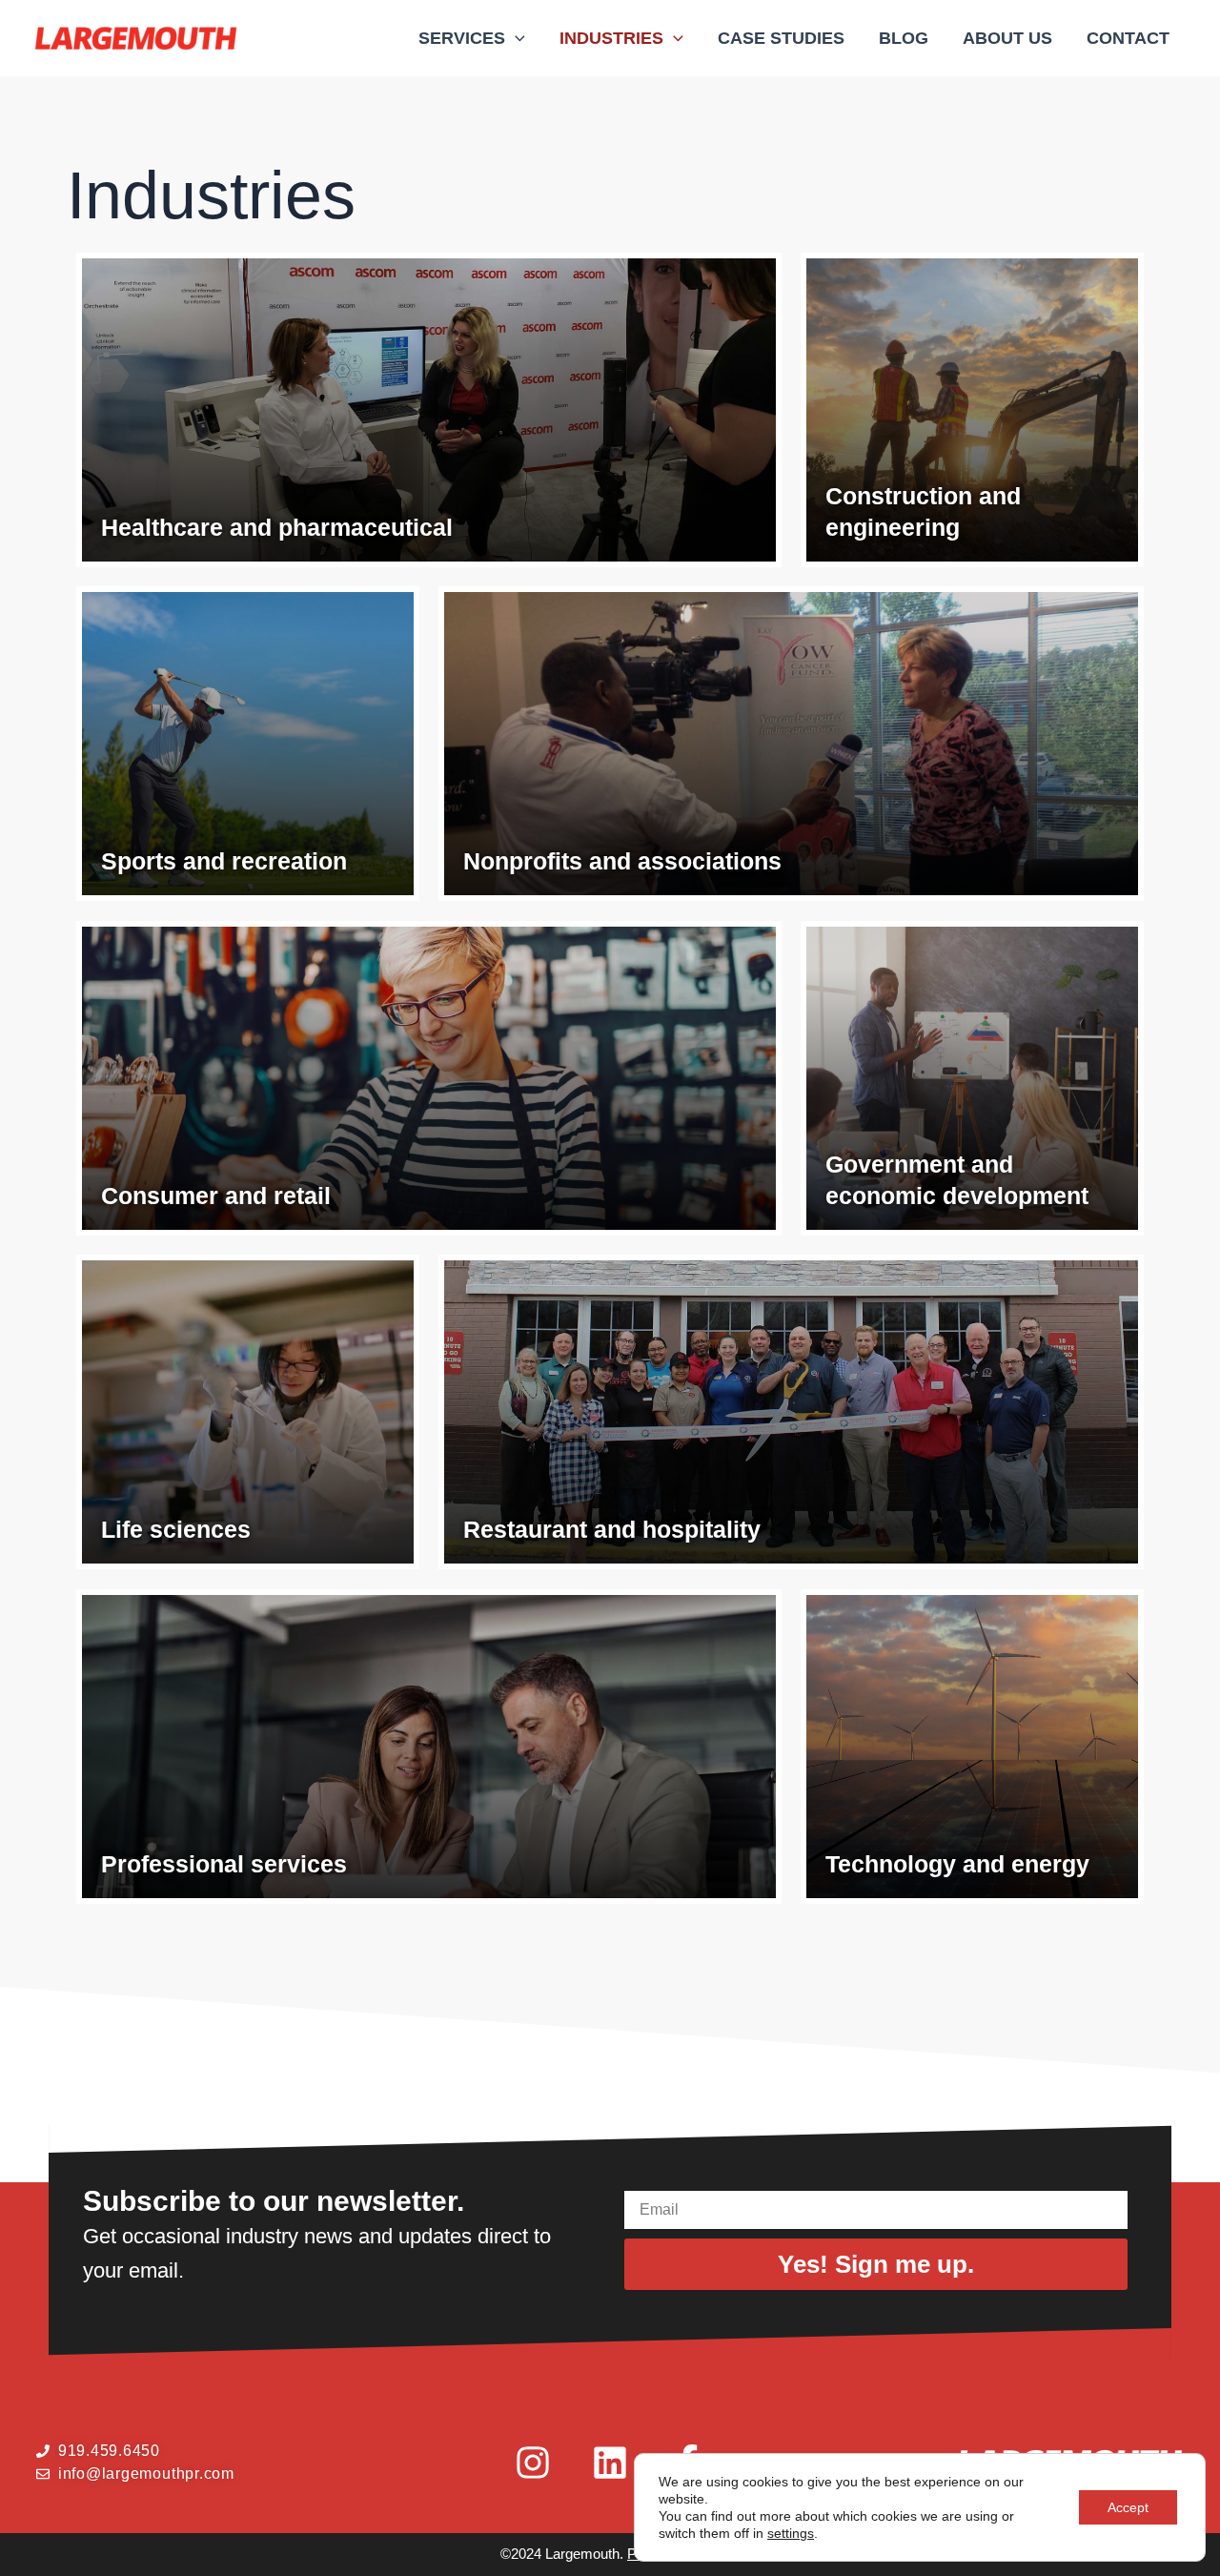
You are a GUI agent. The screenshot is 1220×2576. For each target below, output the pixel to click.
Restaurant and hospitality (612, 1529)
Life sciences (176, 1529)
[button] (515, 38)
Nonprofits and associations (622, 861)
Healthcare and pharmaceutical (277, 527)
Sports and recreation (224, 861)
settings (791, 2533)
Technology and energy (957, 1864)
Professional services (224, 1864)
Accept (1128, 2507)
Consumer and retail (216, 1196)
